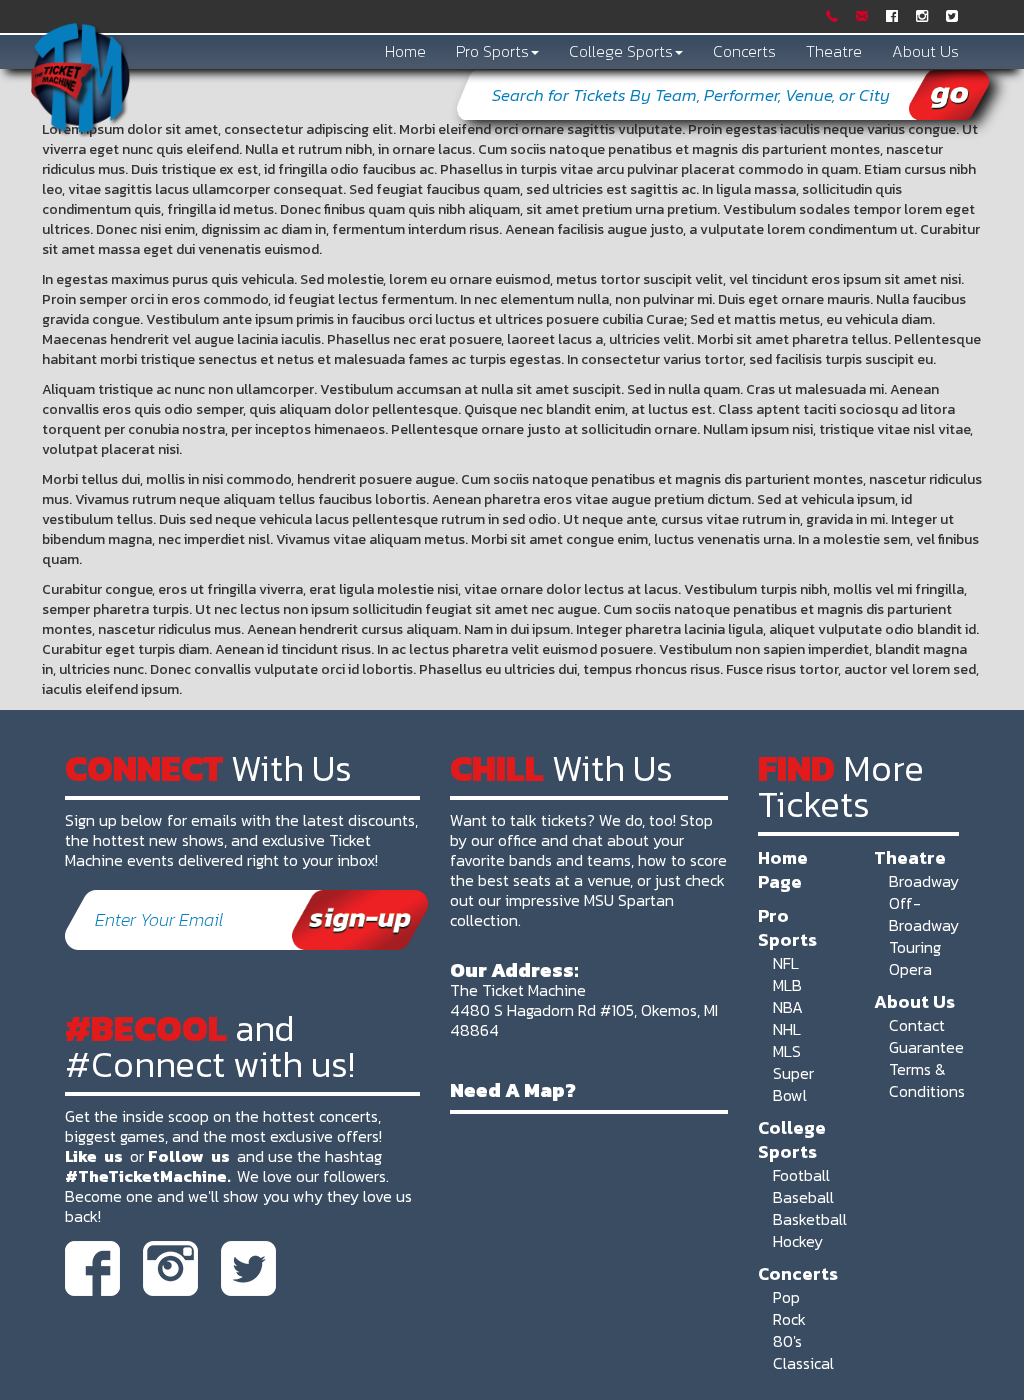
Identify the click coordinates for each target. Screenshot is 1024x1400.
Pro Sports (492, 51)
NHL (787, 1029)
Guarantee (926, 1047)
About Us (925, 51)
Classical (803, 1363)
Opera (910, 969)
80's (787, 1341)
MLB (787, 985)
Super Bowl (793, 1084)
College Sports (621, 51)
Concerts (744, 51)
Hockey (798, 1241)
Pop (786, 1297)
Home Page (783, 869)
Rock (789, 1319)
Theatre (834, 51)
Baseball (803, 1197)
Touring (915, 947)
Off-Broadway (924, 914)
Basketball (810, 1219)
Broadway (924, 881)
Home (405, 51)
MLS (787, 1051)
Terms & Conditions (927, 1080)
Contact (917, 1025)
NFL (786, 963)
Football (801, 1175)
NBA (788, 1007)
